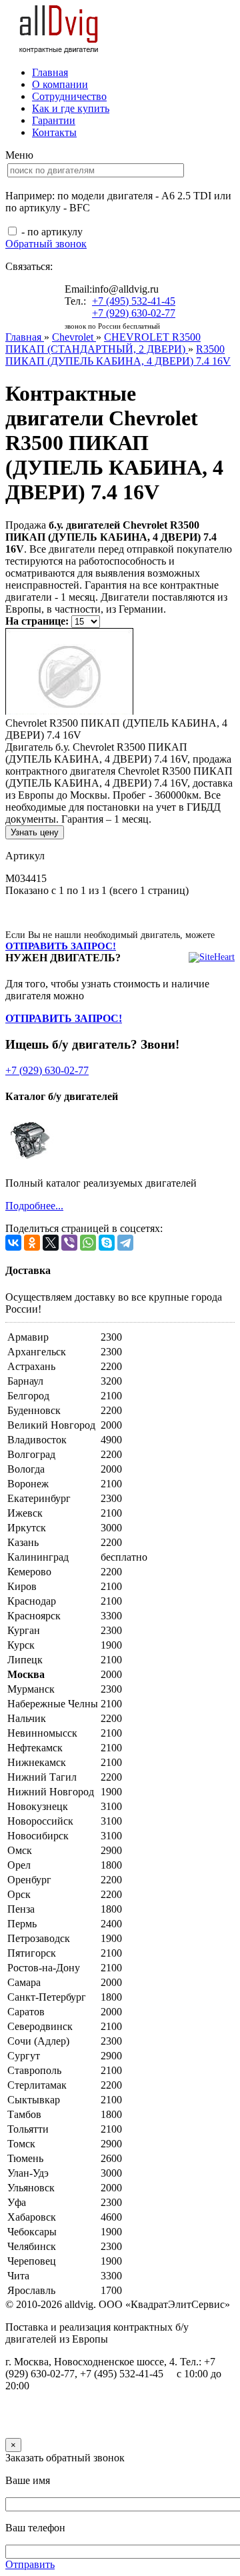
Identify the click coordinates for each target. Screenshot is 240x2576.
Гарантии (54, 120)
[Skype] (107, 1243)
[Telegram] (125, 1243)
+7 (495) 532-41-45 (134, 301)
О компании (60, 84)
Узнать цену (35, 832)
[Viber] (69, 1243)
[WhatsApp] (88, 1243)
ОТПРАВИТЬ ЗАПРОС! (61, 946)
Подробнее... (34, 1206)
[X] (51, 1243)
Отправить (30, 2564)
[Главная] (59, 50)
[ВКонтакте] (13, 1243)
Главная (50, 72)
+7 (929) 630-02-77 (134, 313)
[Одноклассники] (32, 1243)
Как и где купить (71, 108)
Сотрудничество (69, 96)
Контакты (54, 132)
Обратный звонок (46, 244)
